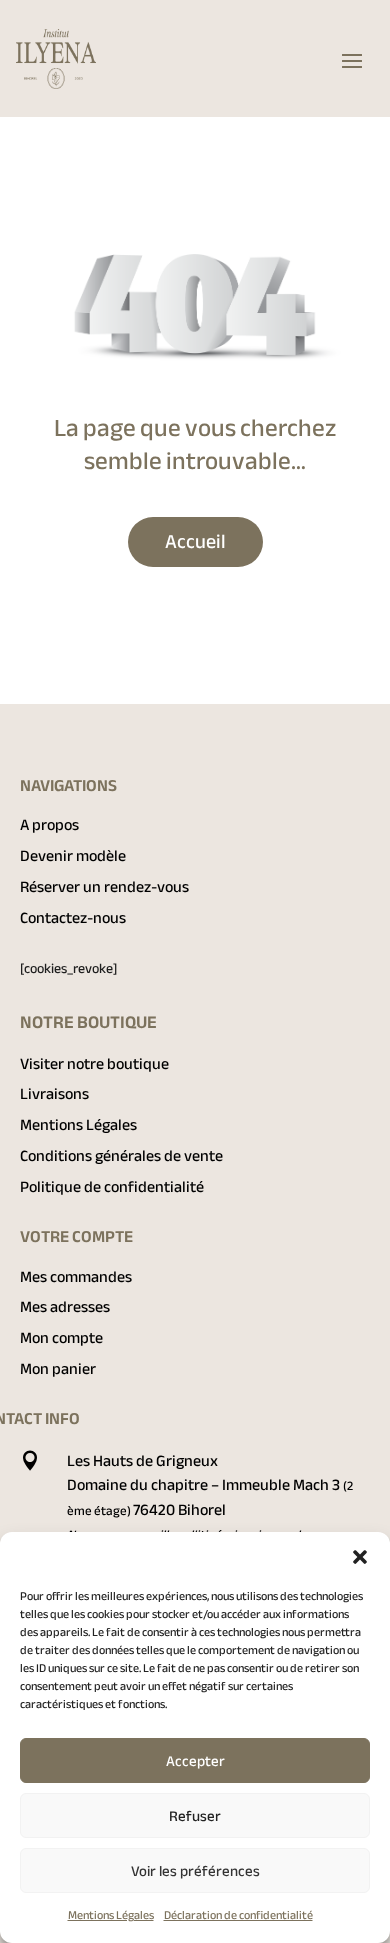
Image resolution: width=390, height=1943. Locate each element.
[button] (360, 1557)
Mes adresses (65, 1307)
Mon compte (61, 1338)
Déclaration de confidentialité (238, 1915)
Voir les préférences (195, 1871)
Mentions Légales (111, 1915)
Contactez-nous (73, 918)
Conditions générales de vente (121, 1156)
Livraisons (54, 1094)
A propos (49, 825)
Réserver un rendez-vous (104, 887)
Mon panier (58, 1369)
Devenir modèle (73, 856)
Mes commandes (76, 1277)
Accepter (195, 1761)
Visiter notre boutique (94, 1064)
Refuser (195, 1816)
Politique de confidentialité (112, 1187)
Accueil (195, 541)
